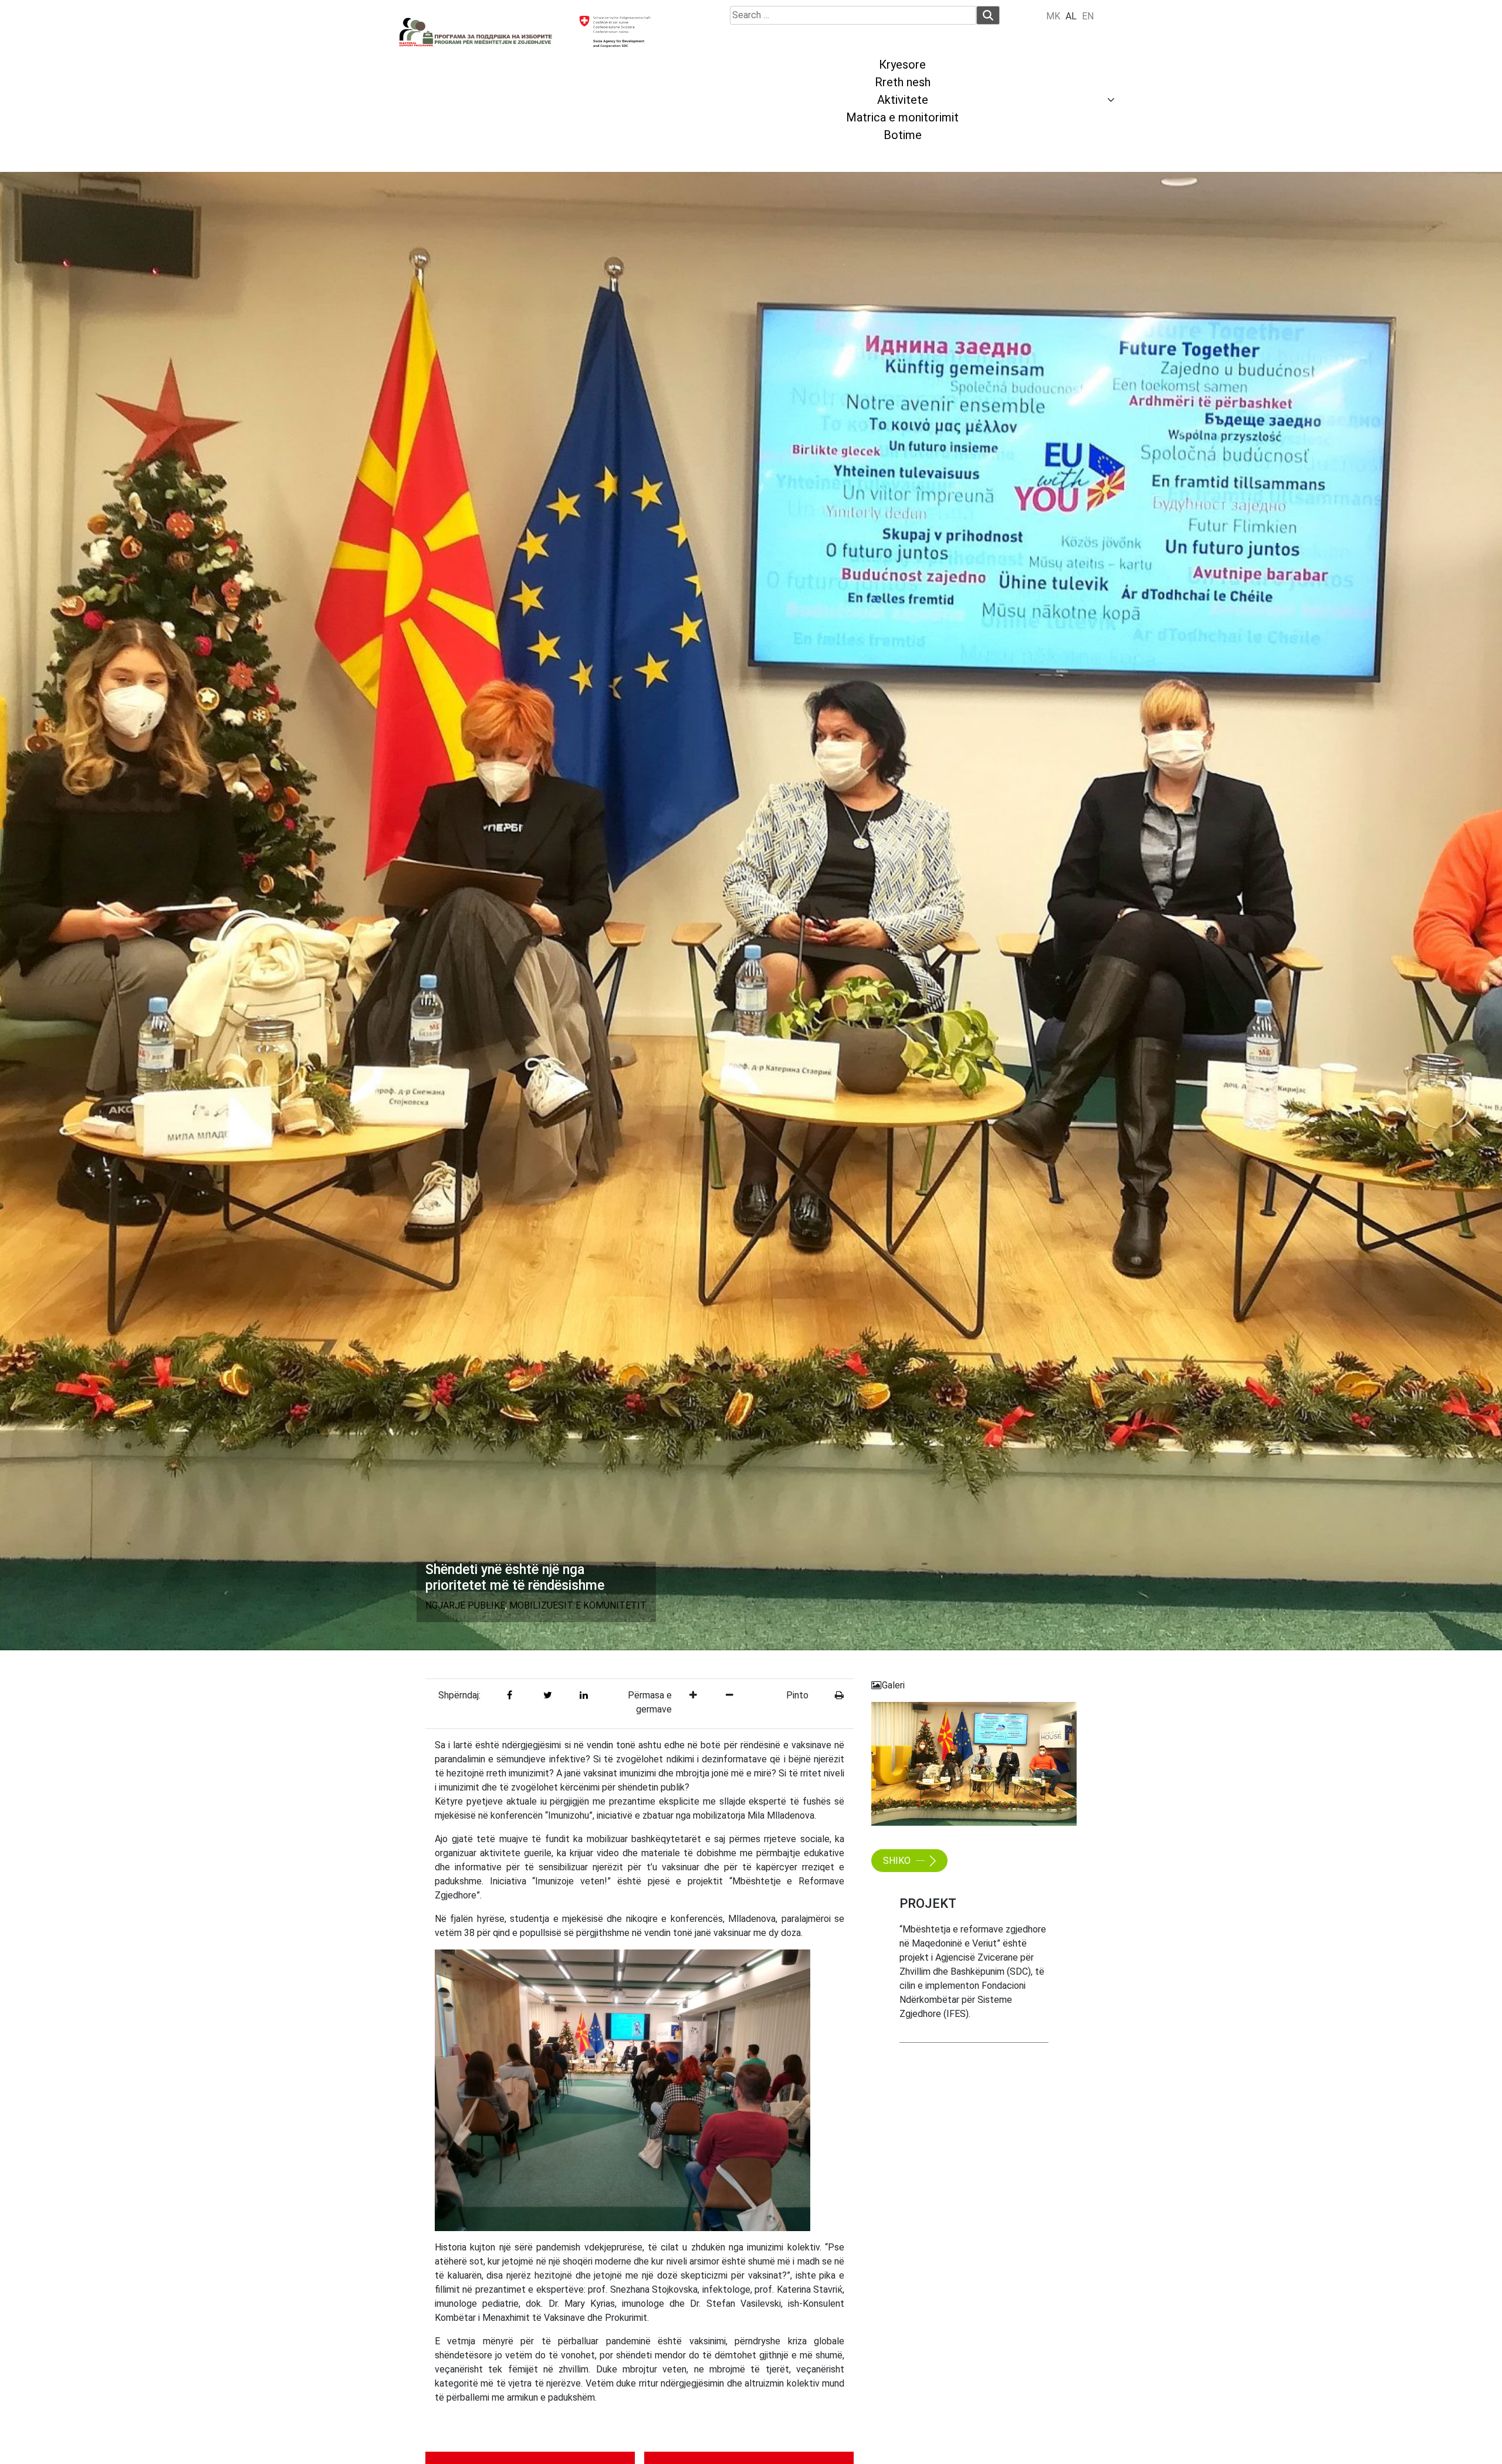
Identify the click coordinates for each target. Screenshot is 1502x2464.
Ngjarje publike (465, 1605)
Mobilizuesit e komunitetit (578, 1605)
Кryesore (902, 65)
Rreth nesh (903, 82)
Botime (903, 135)
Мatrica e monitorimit (902, 117)
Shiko (898, 1861)
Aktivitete (903, 100)
